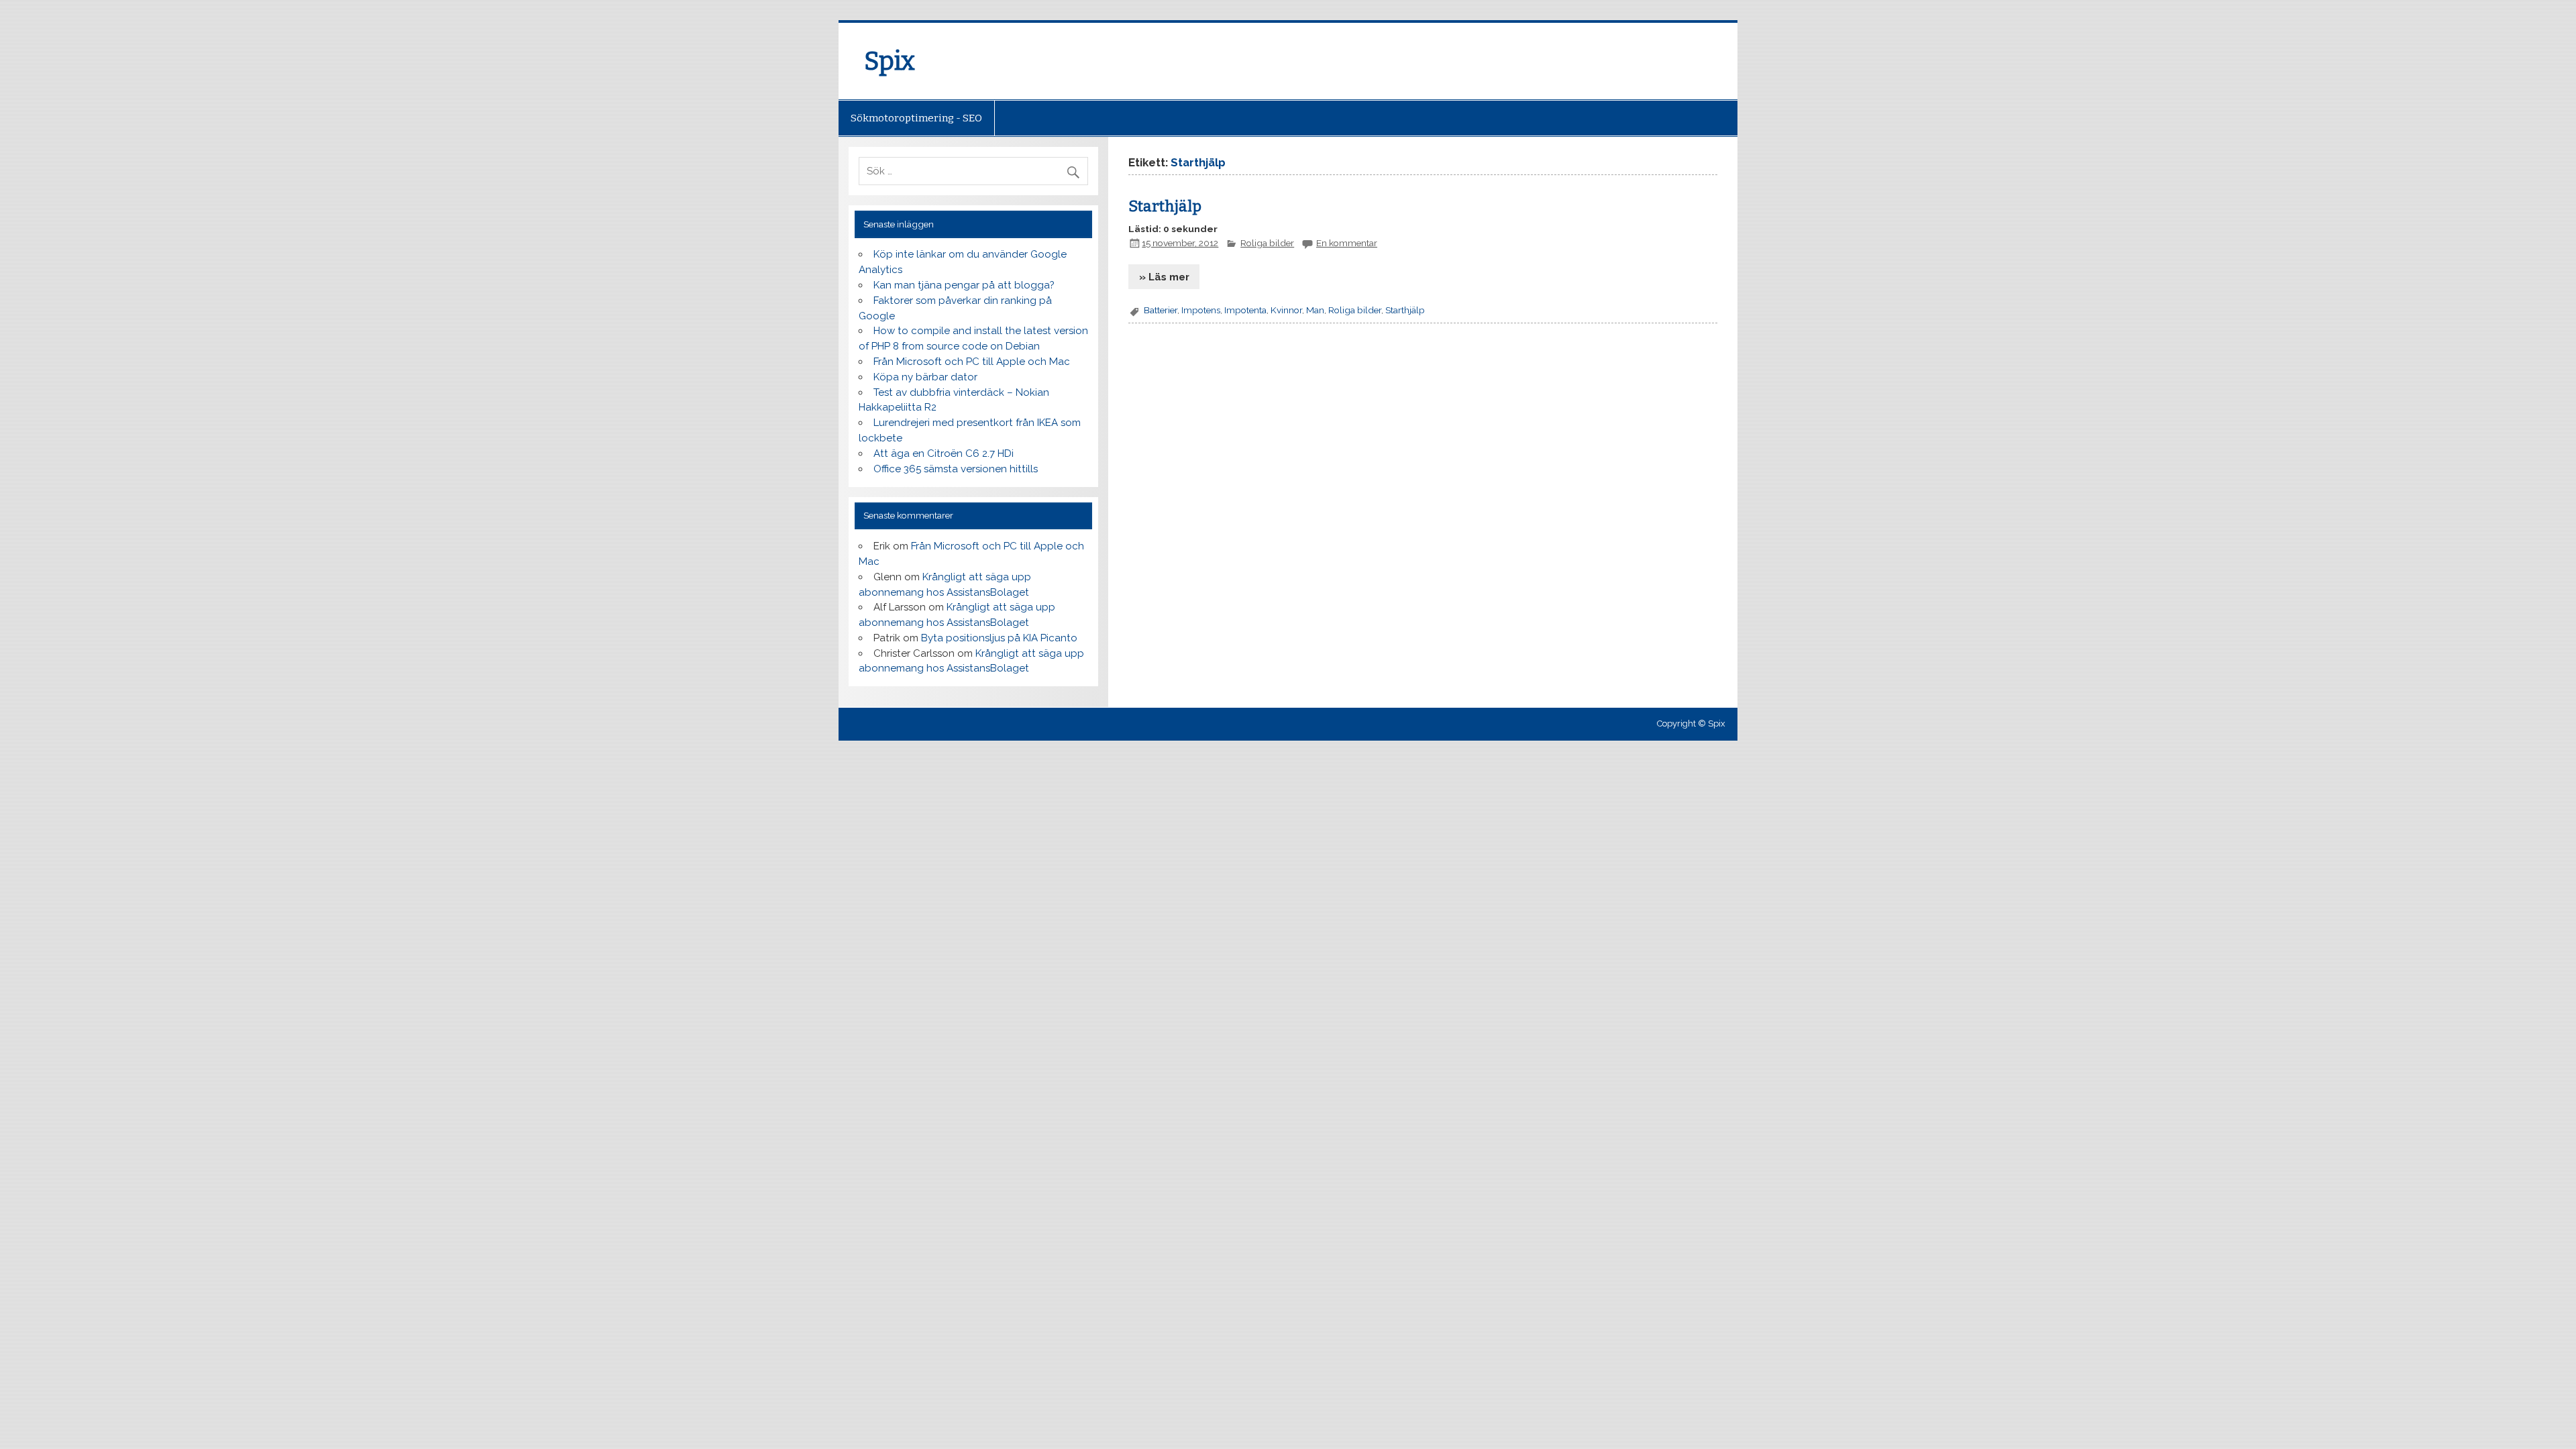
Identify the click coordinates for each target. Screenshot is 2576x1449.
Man (1315, 310)
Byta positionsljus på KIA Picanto (999, 638)
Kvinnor (1286, 310)
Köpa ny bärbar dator (925, 377)
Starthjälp (1165, 206)
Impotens (1201, 310)
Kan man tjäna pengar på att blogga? (964, 285)
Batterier (1161, 310)
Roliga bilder (1267, 243)
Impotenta (1245, 310)
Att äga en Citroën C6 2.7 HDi (944, 453)
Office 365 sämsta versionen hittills (956, 469)
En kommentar (1347, 243)
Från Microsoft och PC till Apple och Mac (972, 362)
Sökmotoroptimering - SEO (916, 118)
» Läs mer (1164, 277)
